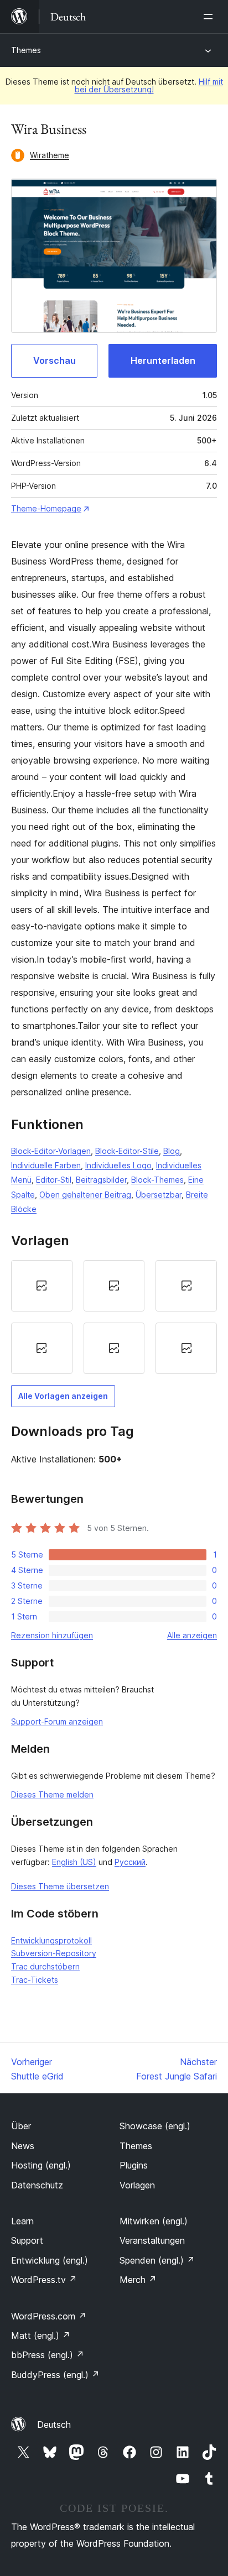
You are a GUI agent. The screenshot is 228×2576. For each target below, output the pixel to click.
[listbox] (114, 1317)
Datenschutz (37, 2185)
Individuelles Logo (118, 1165)
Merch (138, 2280)
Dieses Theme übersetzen (60, 1886)
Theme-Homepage (46, 508)
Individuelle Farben (46, 1165)
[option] (42, 1286)
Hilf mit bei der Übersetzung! (149, 85)
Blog (172, 1151)
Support (27, 2240)
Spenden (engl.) (157, 2260)
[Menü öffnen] (210, 17)
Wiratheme (50, 155)
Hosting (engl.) (41, 2165)
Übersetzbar (159, 1195)
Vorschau (55, 360)
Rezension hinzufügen (52, 1635)
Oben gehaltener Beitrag (85, 1195)
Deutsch (54, 2425)
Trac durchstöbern (45, 1966)
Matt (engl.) (41, 2335)
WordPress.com (49, 2316)
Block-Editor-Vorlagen (51, 1151)
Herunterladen (163, 360)
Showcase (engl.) (155, 2126)
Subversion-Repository (54, 1953)
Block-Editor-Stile (127, 1151)
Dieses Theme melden (52, 1794)
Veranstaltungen (152, 2240)
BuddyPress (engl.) (55, 2375)
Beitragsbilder (101, 1180)
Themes (26, 50)
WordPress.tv (44, 2280)
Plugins (134, 2165)
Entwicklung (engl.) (50, 2260)
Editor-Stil (54, 1180)
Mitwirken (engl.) (154, 2221)
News (23, 2146)
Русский (130, 1862)
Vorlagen (137, 2185)
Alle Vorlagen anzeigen (63, 1396)
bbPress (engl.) (48, 2355)
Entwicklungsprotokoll (51, 1940)
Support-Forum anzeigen (57, 1721)
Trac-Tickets (35, 1980)
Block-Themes (157, 1180)
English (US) (74, 1862)
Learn (22, 2221)
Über (21, 2126)
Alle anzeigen (192, 1635)
